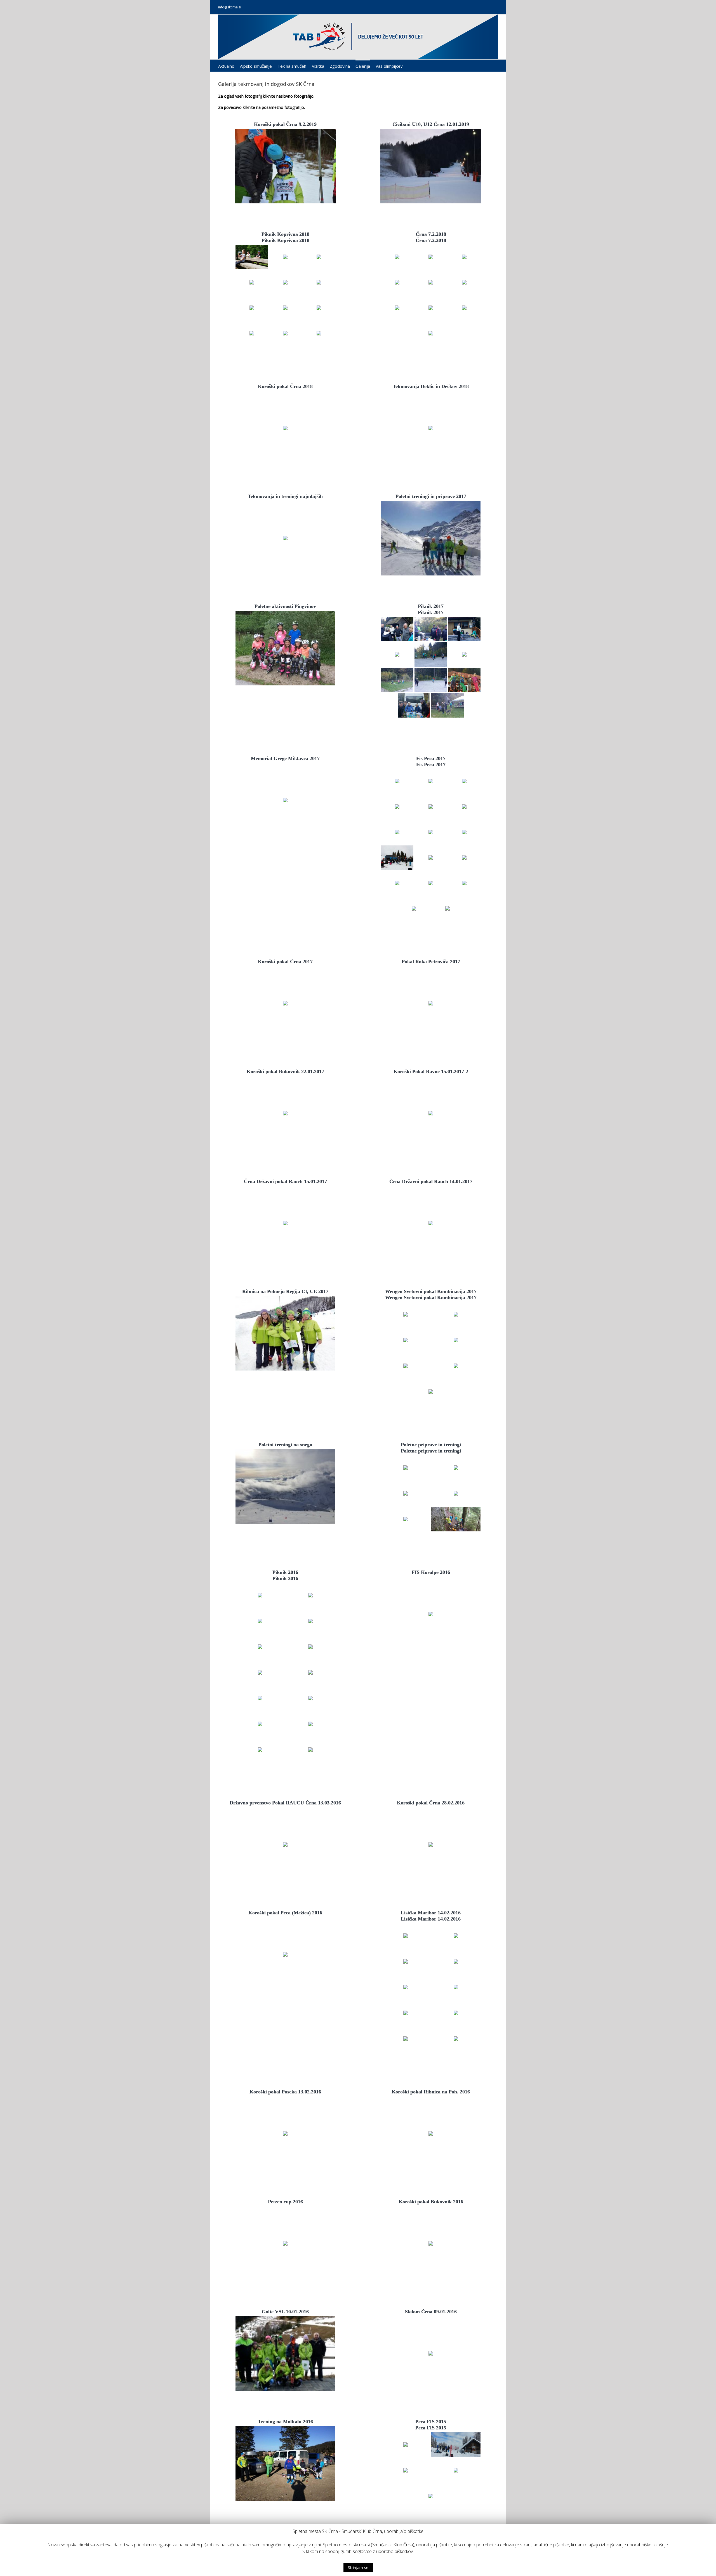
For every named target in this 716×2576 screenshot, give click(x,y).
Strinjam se (358, 2567)
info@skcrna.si (230, 7)
